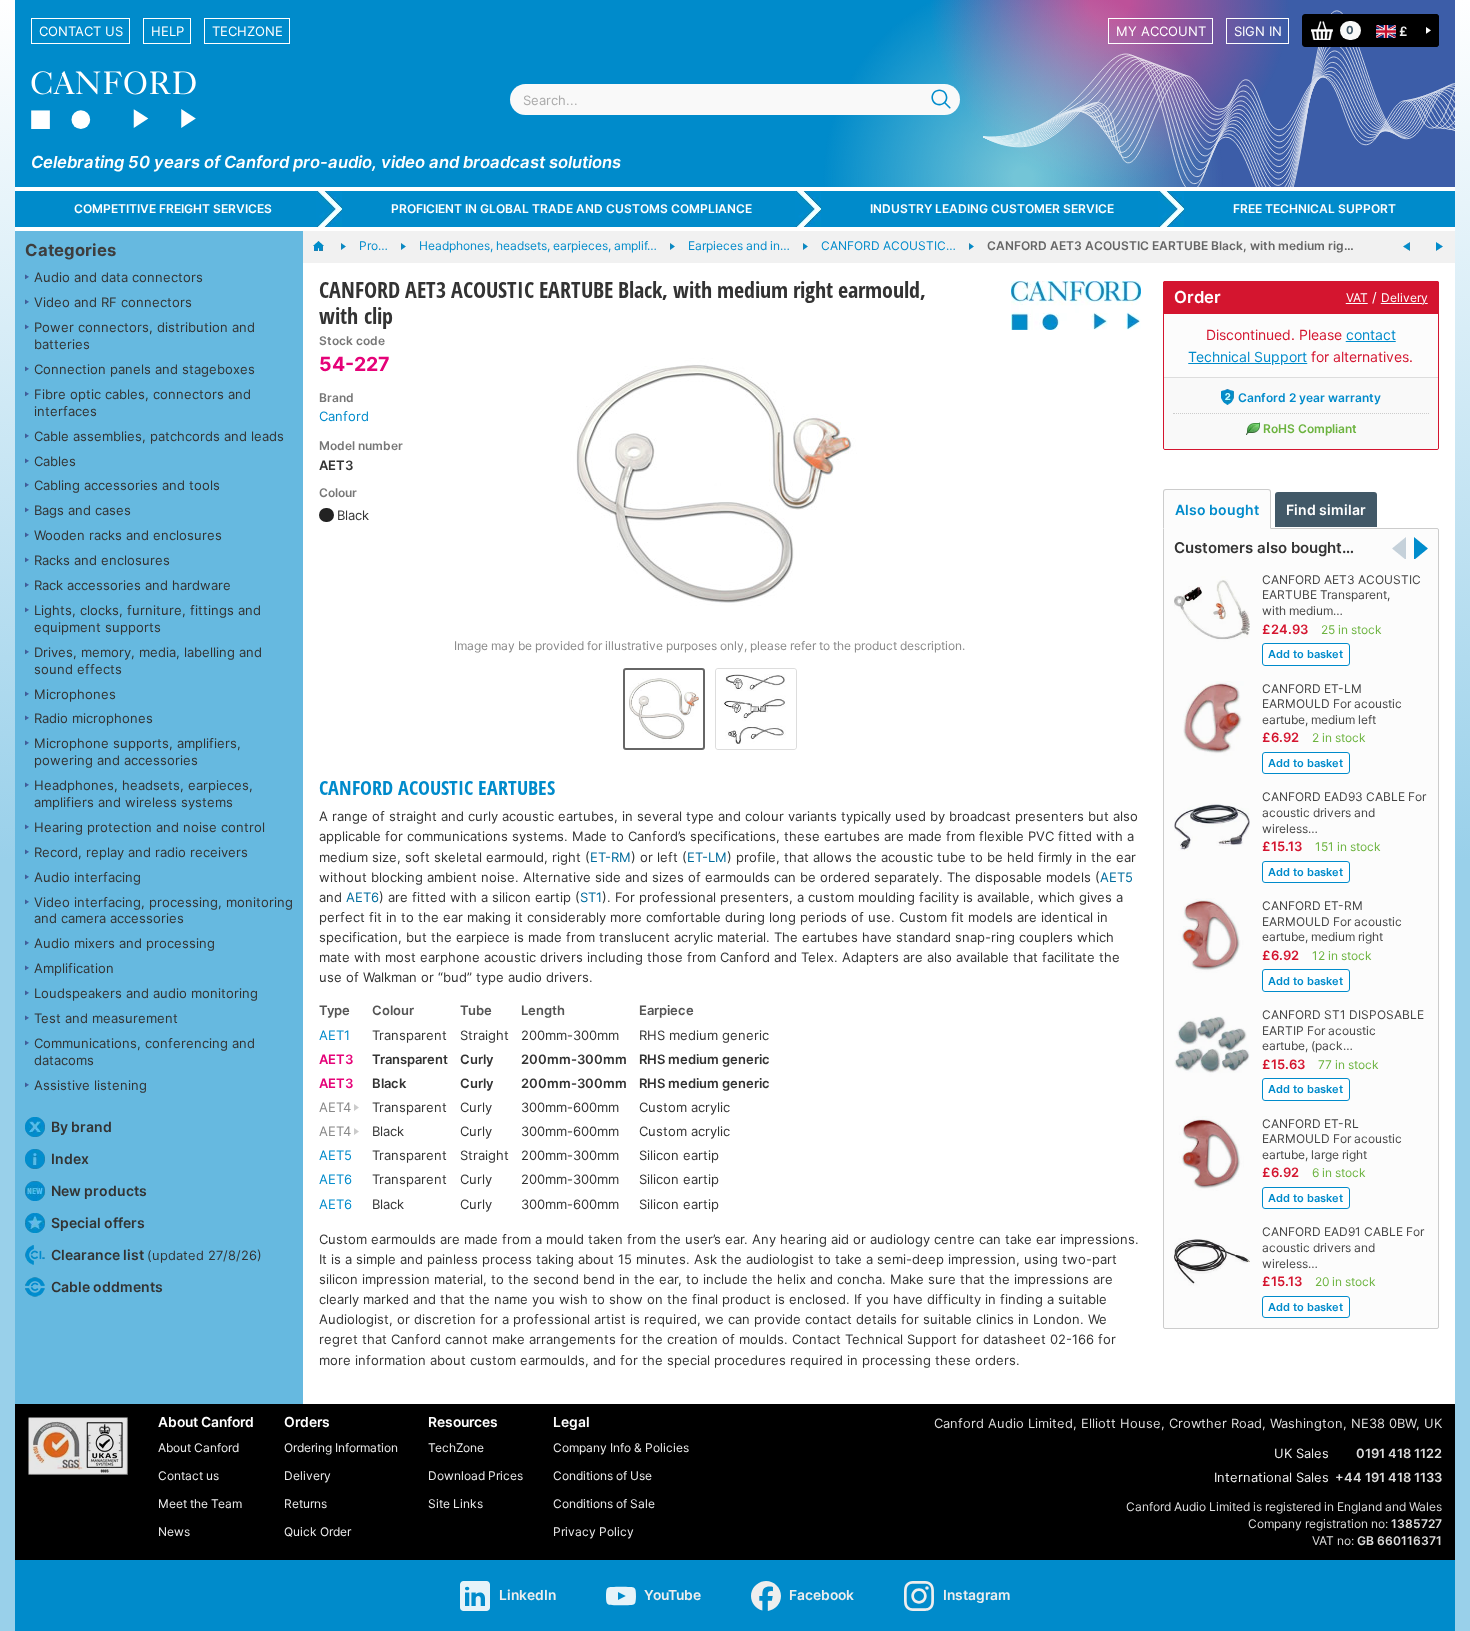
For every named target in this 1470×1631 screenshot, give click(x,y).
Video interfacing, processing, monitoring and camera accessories (163, 910)
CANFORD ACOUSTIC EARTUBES (437, 787)
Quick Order (317, 1531)
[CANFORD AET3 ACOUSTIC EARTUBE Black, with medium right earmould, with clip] (710, 484)
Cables (55, 461)
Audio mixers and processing (124, 943)
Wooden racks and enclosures (128, 535)
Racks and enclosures (102, 560)
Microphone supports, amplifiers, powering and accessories (137, 751)
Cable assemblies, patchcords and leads (159, 436)
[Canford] (1068, 305)
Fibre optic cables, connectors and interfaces (142, 402)
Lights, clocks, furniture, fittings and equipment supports (147, 618)
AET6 (362, 897)
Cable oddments (107, 1286)
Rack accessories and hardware (132, 585)
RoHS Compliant (1310, 428)
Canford (344, 416)
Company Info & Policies (621, 1447)
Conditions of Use (602, 1475)
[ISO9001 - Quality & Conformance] (78, 1446)
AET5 (1116, 877)
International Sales (1271, 1477)
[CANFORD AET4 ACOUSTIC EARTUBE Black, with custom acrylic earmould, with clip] (1439, 247)
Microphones (75, 694)
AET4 (335, 1107)
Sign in (1258, 31)
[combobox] (735, 99)
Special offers (98, 1222)
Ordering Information (341, 1447)
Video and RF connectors (113, 302)
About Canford (198, 1447)
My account (1161, 31)
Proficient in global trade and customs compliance (571, 208)
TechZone (247, 31)
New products (99, 1190)
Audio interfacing (87, 877)
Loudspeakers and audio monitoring (146, 993)
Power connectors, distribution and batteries (144, 335)
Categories (70, 250)
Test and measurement (106, 1018)
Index (70, 1158)
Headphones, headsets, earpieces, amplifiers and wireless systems (143, 793)
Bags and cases (82, 510)
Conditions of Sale (604, 1503)
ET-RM (610, 857)
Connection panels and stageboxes (144, 369)
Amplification (74, 968)
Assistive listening (90, 1085)
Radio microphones (93, 718)
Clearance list (156, 1254)
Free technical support (1314, 208)
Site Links (455, 1503)
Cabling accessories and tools (127, 485)
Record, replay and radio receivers (141, 852)
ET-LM (707, 857)
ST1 (591, 897)
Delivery (1404, 297)
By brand (81, 1126)
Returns (305, 1503)
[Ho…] (328, 247)
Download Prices (475, 1475)
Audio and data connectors (118, 277)
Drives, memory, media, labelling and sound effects (148, 660)
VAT (1357, 297)
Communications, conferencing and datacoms (144, 1051)
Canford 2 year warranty (1309, 397)
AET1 (334, 1035)
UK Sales (1301, 1453)
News (174, 1531)
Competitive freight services (173, 208)
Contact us (81, 31)
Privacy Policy (593, 1531)
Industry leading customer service (992, 208)
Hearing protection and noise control (149, 827)
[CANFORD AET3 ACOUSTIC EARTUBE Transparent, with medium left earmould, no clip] (1407, 247)
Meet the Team (200, 1503)
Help (167, 31)
